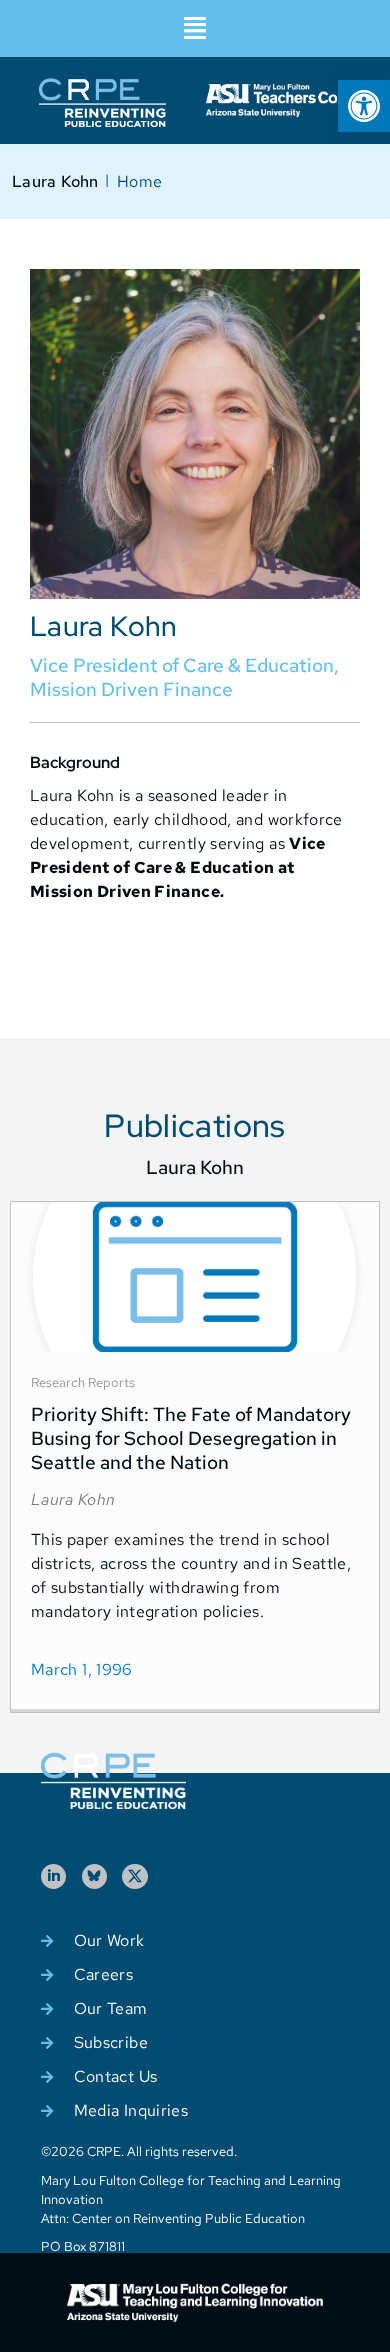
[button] (195, 28)
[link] (364, 106)
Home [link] (139, 181)
